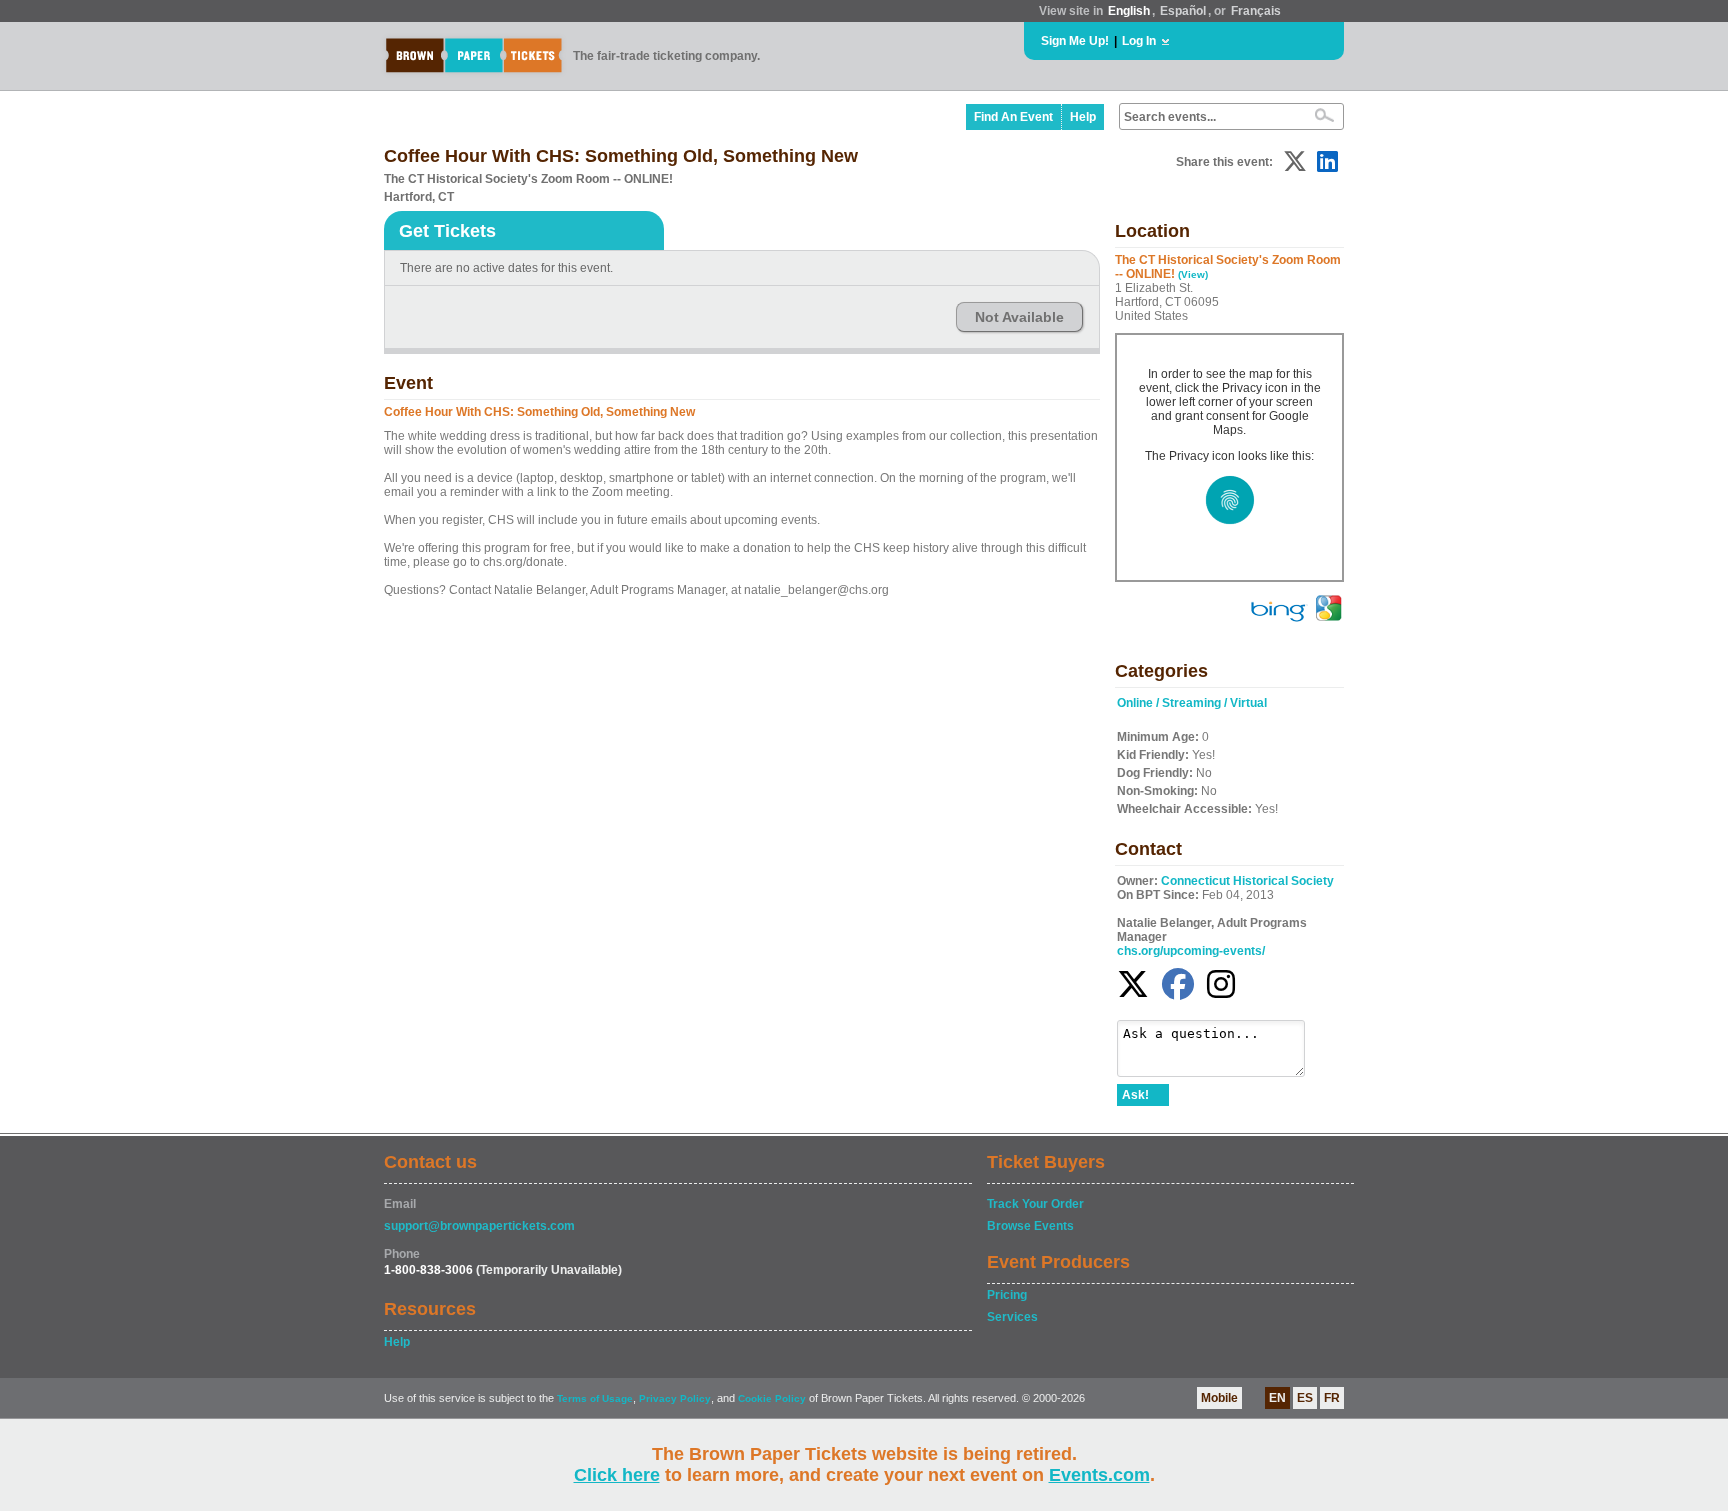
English (1129, 11)
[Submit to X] (1295, 161)
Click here (617, 1475)
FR (1332, 1398)
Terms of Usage (595, 1398)
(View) (1193, 274)
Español (1183, 11)
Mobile (1219, 1398)
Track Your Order (1035, 1204)
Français (1256, 11)
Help (1083, 117)
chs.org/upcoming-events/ (1191, 951)
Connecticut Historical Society (1247, 881)
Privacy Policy (675, 1398)
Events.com (1099, 1475)
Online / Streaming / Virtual (1192, 703)
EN (1277, 1398)
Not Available (1019, 317)
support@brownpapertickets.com (479, 1226)
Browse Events (1030, 1226)
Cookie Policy (772, 1398)
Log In (1139, 41)
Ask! (1135, 1095)
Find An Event (1013, 117)
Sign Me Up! (1075, 41)
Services (1012, 1317)
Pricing (1007, 1295)
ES (1305, 1398)
